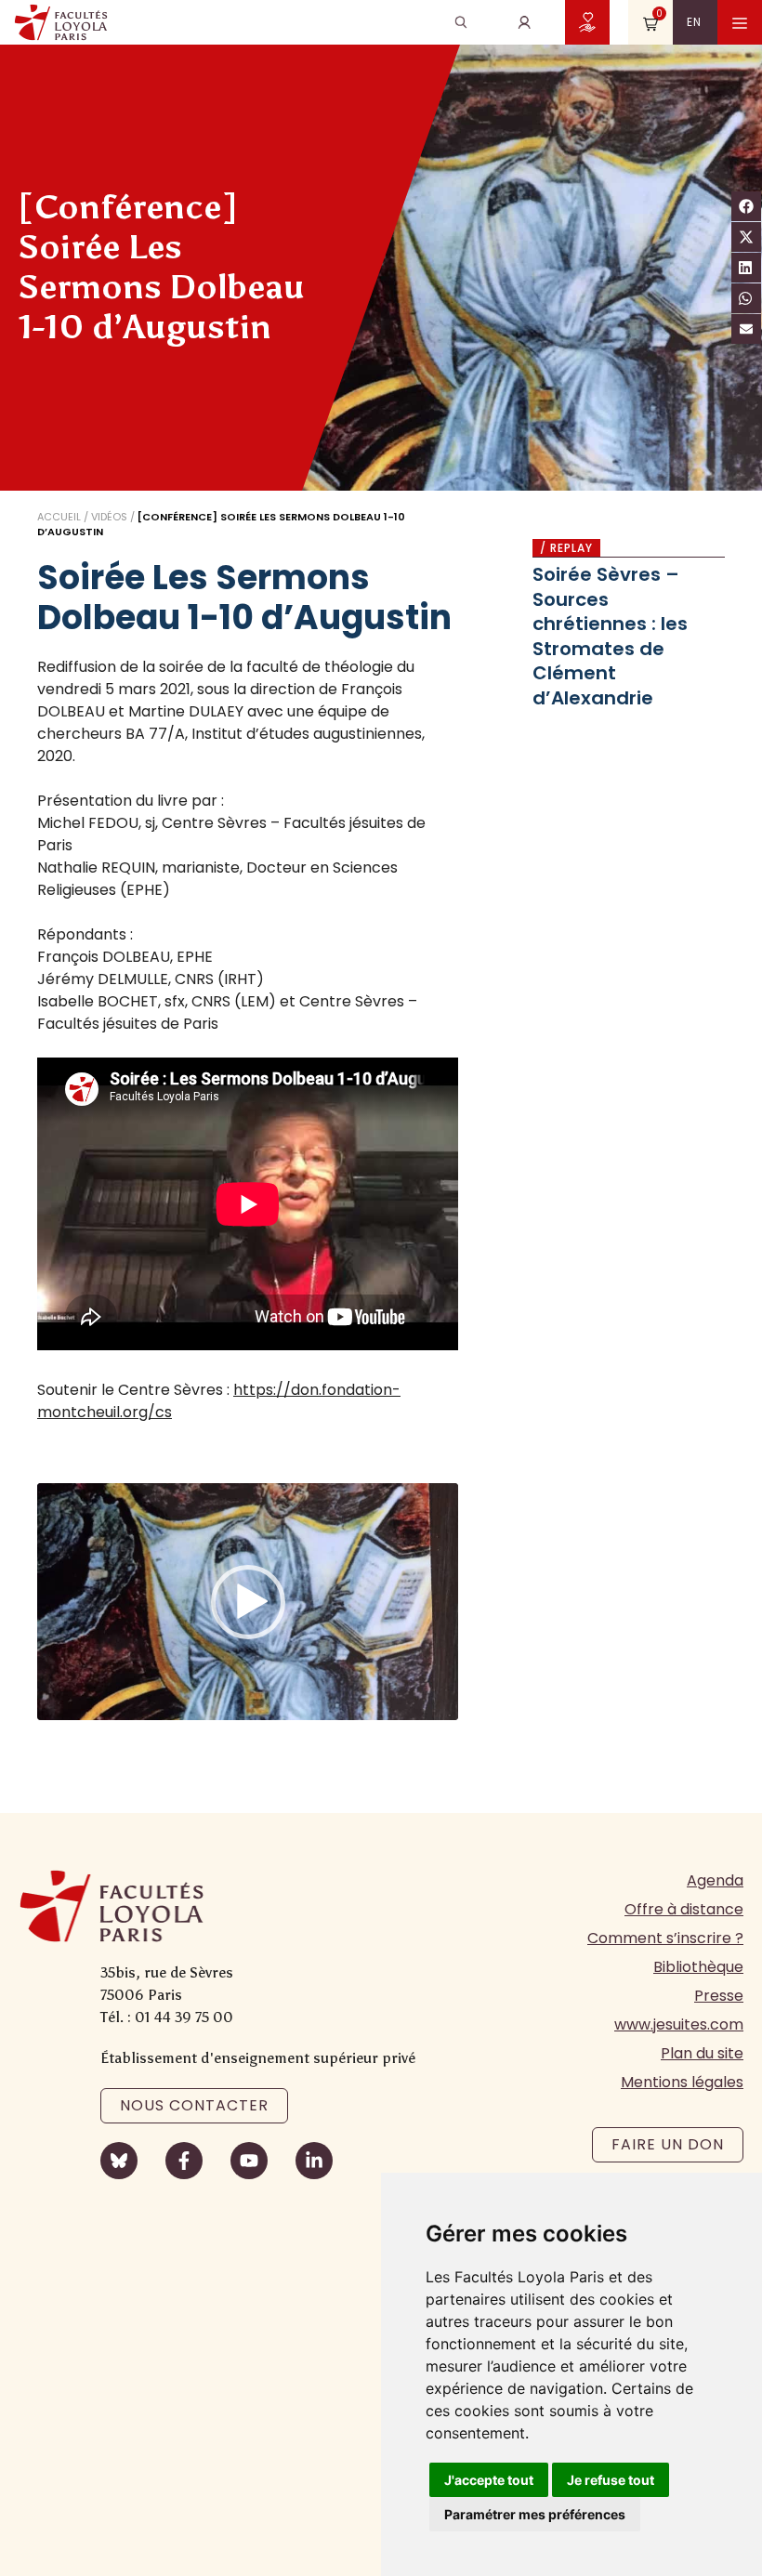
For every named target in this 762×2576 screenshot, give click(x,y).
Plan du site (702, 2053)
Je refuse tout (611, 2480)
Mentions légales (682, 2082)
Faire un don (668, 2144)
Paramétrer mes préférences (535, 2514)
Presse (719, 1996)
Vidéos (109, 517)
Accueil (59, 517)
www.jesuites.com (679, 2024)
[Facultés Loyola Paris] (61, 22)
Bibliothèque (698, 1967)
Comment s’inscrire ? (665, 1938)
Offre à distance (684, 1909)
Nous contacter (194, 2105)
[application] (248, 1602)
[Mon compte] (524, 22)
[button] (248, 1602)
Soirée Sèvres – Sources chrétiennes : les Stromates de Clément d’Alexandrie (610, 636)
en (694, 22)
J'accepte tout (489, 2480)
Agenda (715, 1880)
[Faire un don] (587, 22)
